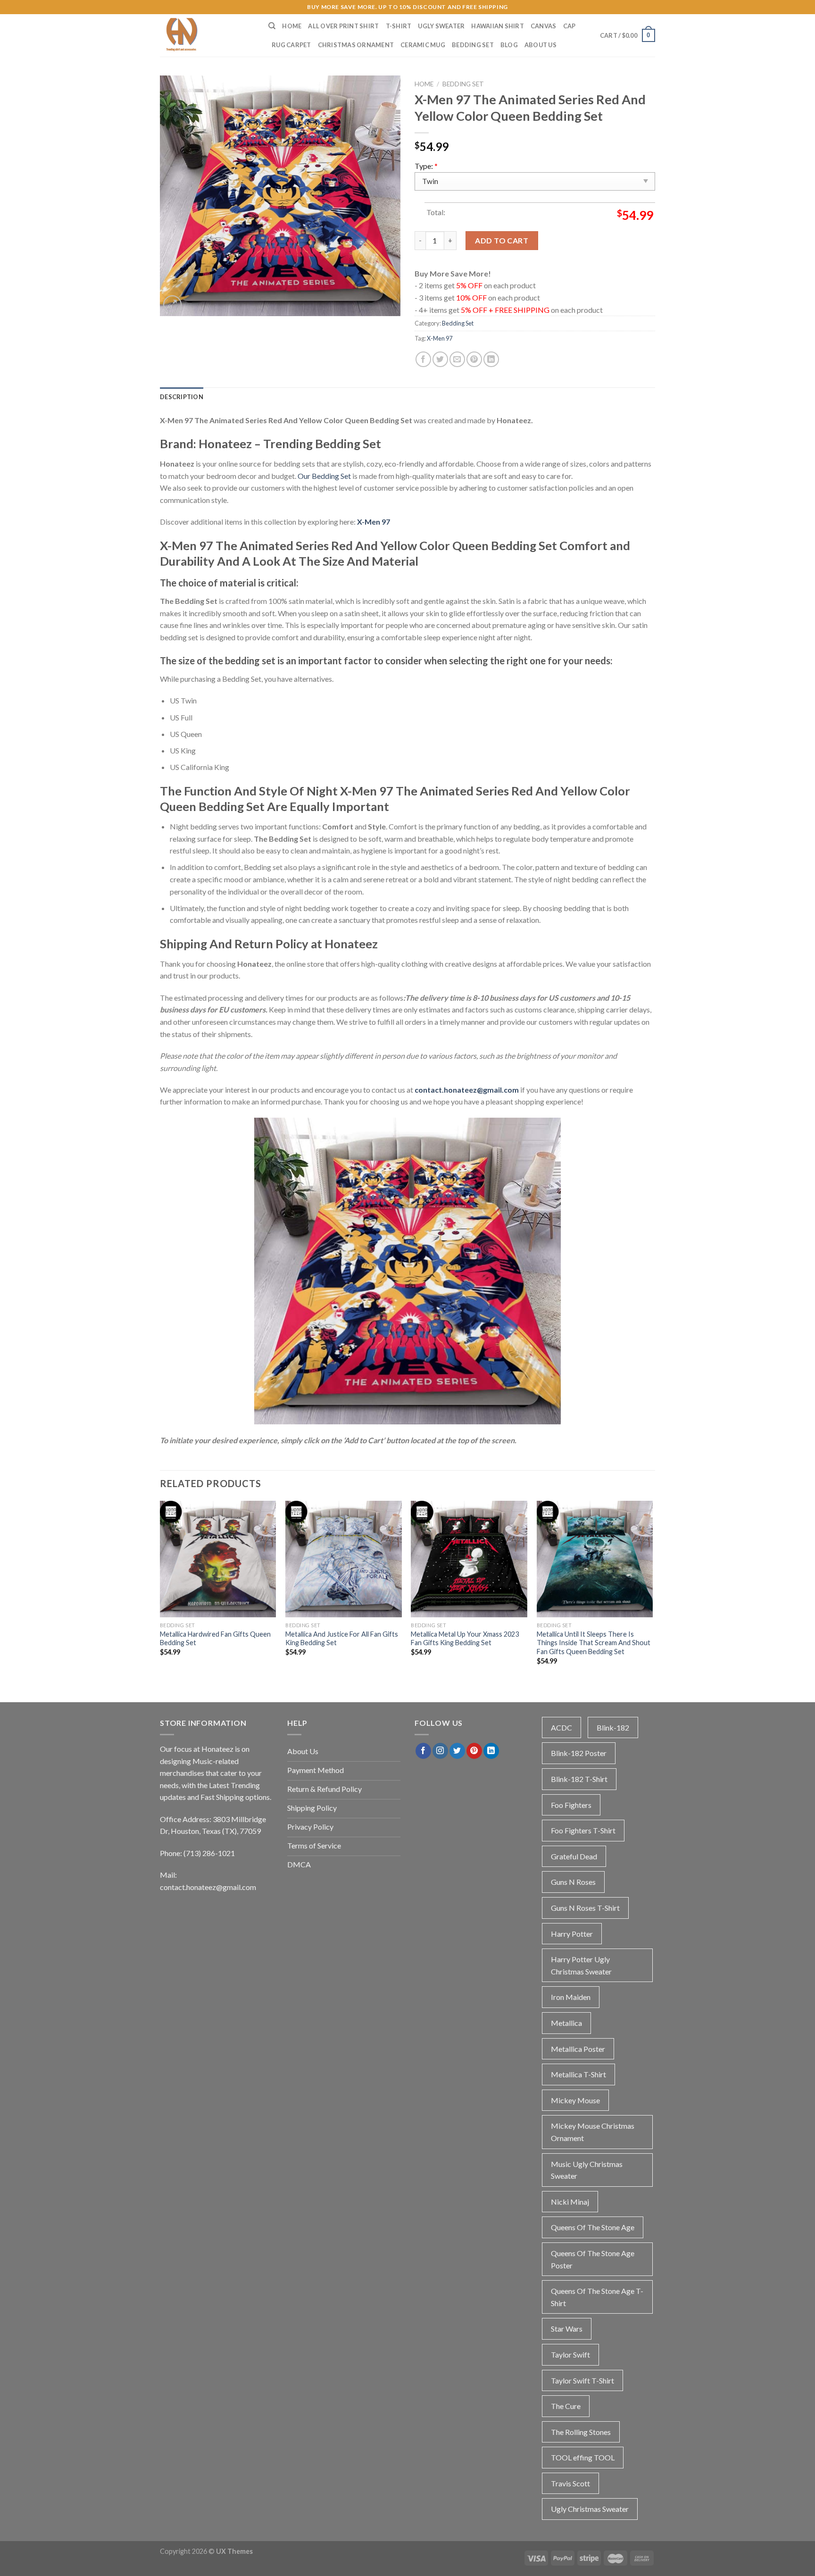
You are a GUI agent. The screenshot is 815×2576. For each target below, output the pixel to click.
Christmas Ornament (356, 45)
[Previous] (160, 1591)
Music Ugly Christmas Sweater (587, 2170)
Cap (570, 26)
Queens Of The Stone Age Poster (593, 2259)
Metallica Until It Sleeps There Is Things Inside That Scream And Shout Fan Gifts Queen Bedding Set (594, 1643)
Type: (426, 166)
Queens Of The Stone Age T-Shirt (597, 2297)
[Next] (652, 1591)
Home (292, 26)
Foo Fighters (571, 1805)
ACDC (561, 1727)
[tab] (182, 397)
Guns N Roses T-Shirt (585, 1908)
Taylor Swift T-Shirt (582, 2380)
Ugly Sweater (441, 26)
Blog (509, 45)
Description (182, 397)
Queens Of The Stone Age (593, 2227)
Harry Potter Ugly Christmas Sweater (581, 1965)
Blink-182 (613, 1727)
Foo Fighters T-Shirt (583, 1830)
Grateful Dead (574, 1856)
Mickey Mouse (575, 2100)
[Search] (272, 26)
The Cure (566, 2406)
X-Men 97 (440, 338)
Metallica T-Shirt (578, 2074)
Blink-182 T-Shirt (579, 1779)
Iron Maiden (571, 1997)
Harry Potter (572, 1934)
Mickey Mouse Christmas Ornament (593, 2132)
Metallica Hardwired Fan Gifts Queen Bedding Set (215, 1639)
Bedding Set (473, 45)
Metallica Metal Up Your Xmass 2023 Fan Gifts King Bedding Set (465, 1639)
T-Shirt (399, 26)
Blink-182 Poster (579, 1753)
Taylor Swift (570, 2354)
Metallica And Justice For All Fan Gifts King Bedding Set (342, 1639)
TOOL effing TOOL (583, 2457)
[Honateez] (207, 35)
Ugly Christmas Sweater (590, 2509)
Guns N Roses (573, 1882)
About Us (541, 45)
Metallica (566, 2023)
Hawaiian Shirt (498, 26)
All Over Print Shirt (343, 26)
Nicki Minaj (570, 2202)
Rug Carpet (291, 45)
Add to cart (502, 240)
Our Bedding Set (324, 476)
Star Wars (567, 2329)
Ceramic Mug (423, 45)
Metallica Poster (578, 2049)
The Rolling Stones (581, 2432)
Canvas (544, 26)
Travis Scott (570, 2483)
